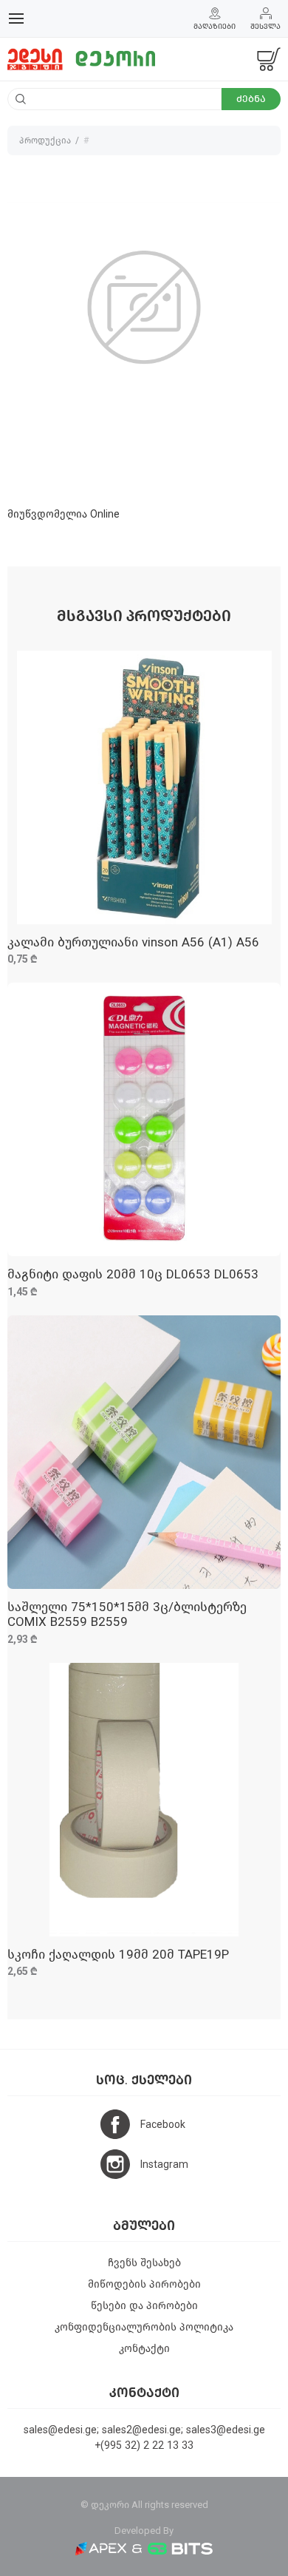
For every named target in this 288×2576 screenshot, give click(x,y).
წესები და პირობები (144, 2306)
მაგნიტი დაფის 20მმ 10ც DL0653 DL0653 (133, 1274)
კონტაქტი (144, 2349)
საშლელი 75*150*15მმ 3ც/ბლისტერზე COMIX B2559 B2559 (127, 1614)
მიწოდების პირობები (144, 2284)
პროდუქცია (45, 140)
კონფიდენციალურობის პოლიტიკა (144, 2327)
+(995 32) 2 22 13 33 (144, 2445)
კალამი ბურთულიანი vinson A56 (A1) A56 (133, 942)
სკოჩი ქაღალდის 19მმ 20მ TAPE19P (118, 1955)
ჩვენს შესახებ (144, 2263)
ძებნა (251, 99)
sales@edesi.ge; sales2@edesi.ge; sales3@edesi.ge (144, 2430)
